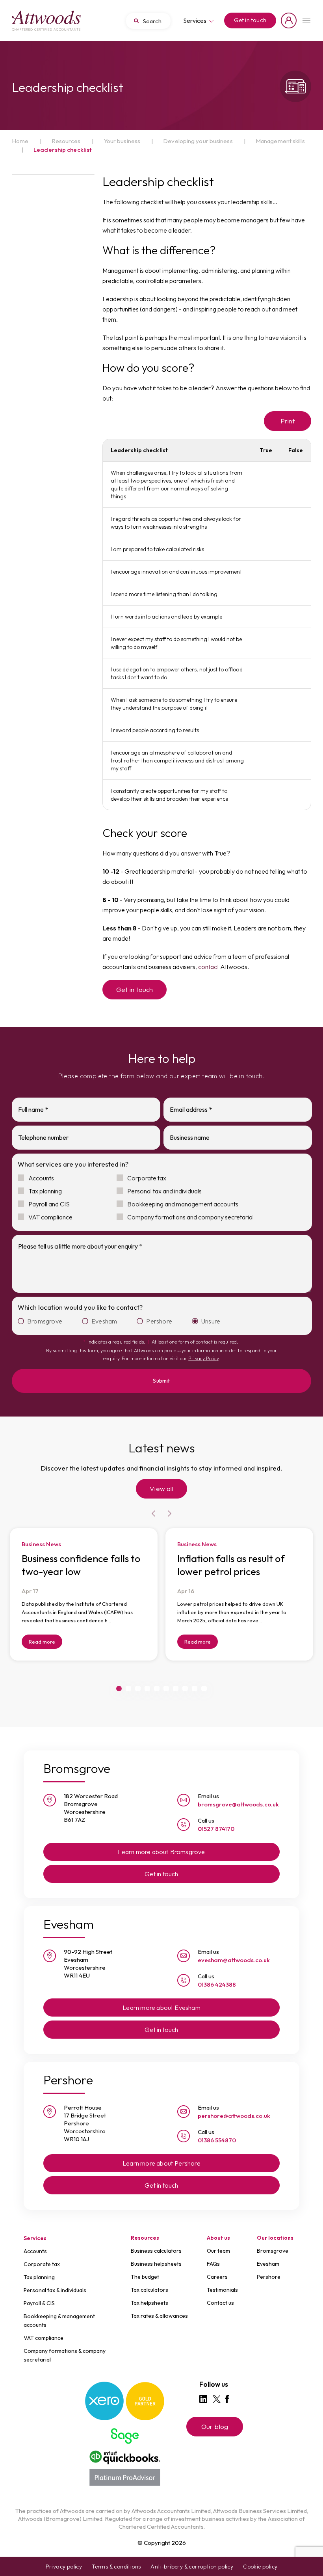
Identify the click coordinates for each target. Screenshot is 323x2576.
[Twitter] (217, 2399)
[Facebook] (227, 2399)
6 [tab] (166, 1689)
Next (169, 1514)
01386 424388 (217, 1984)
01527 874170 (216, 1829)
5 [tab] (157, 1689)
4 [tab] (147, 1689)
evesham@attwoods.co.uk (234, 1960)
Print (288, 421)
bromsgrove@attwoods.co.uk (238, 1804)
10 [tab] (204, 1689)
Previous (154, 1514)
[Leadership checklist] (46, 21)
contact (209, 967)
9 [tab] (195, 1689)
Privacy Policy (203, 1358)
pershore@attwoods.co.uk (234, 2116)
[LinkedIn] (203, 2399)
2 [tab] (128, 1689)
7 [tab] (176, 1689)
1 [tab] (119, 1689)
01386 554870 (217, 2140)
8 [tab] (185, 1689)
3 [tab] (138, 1689)
